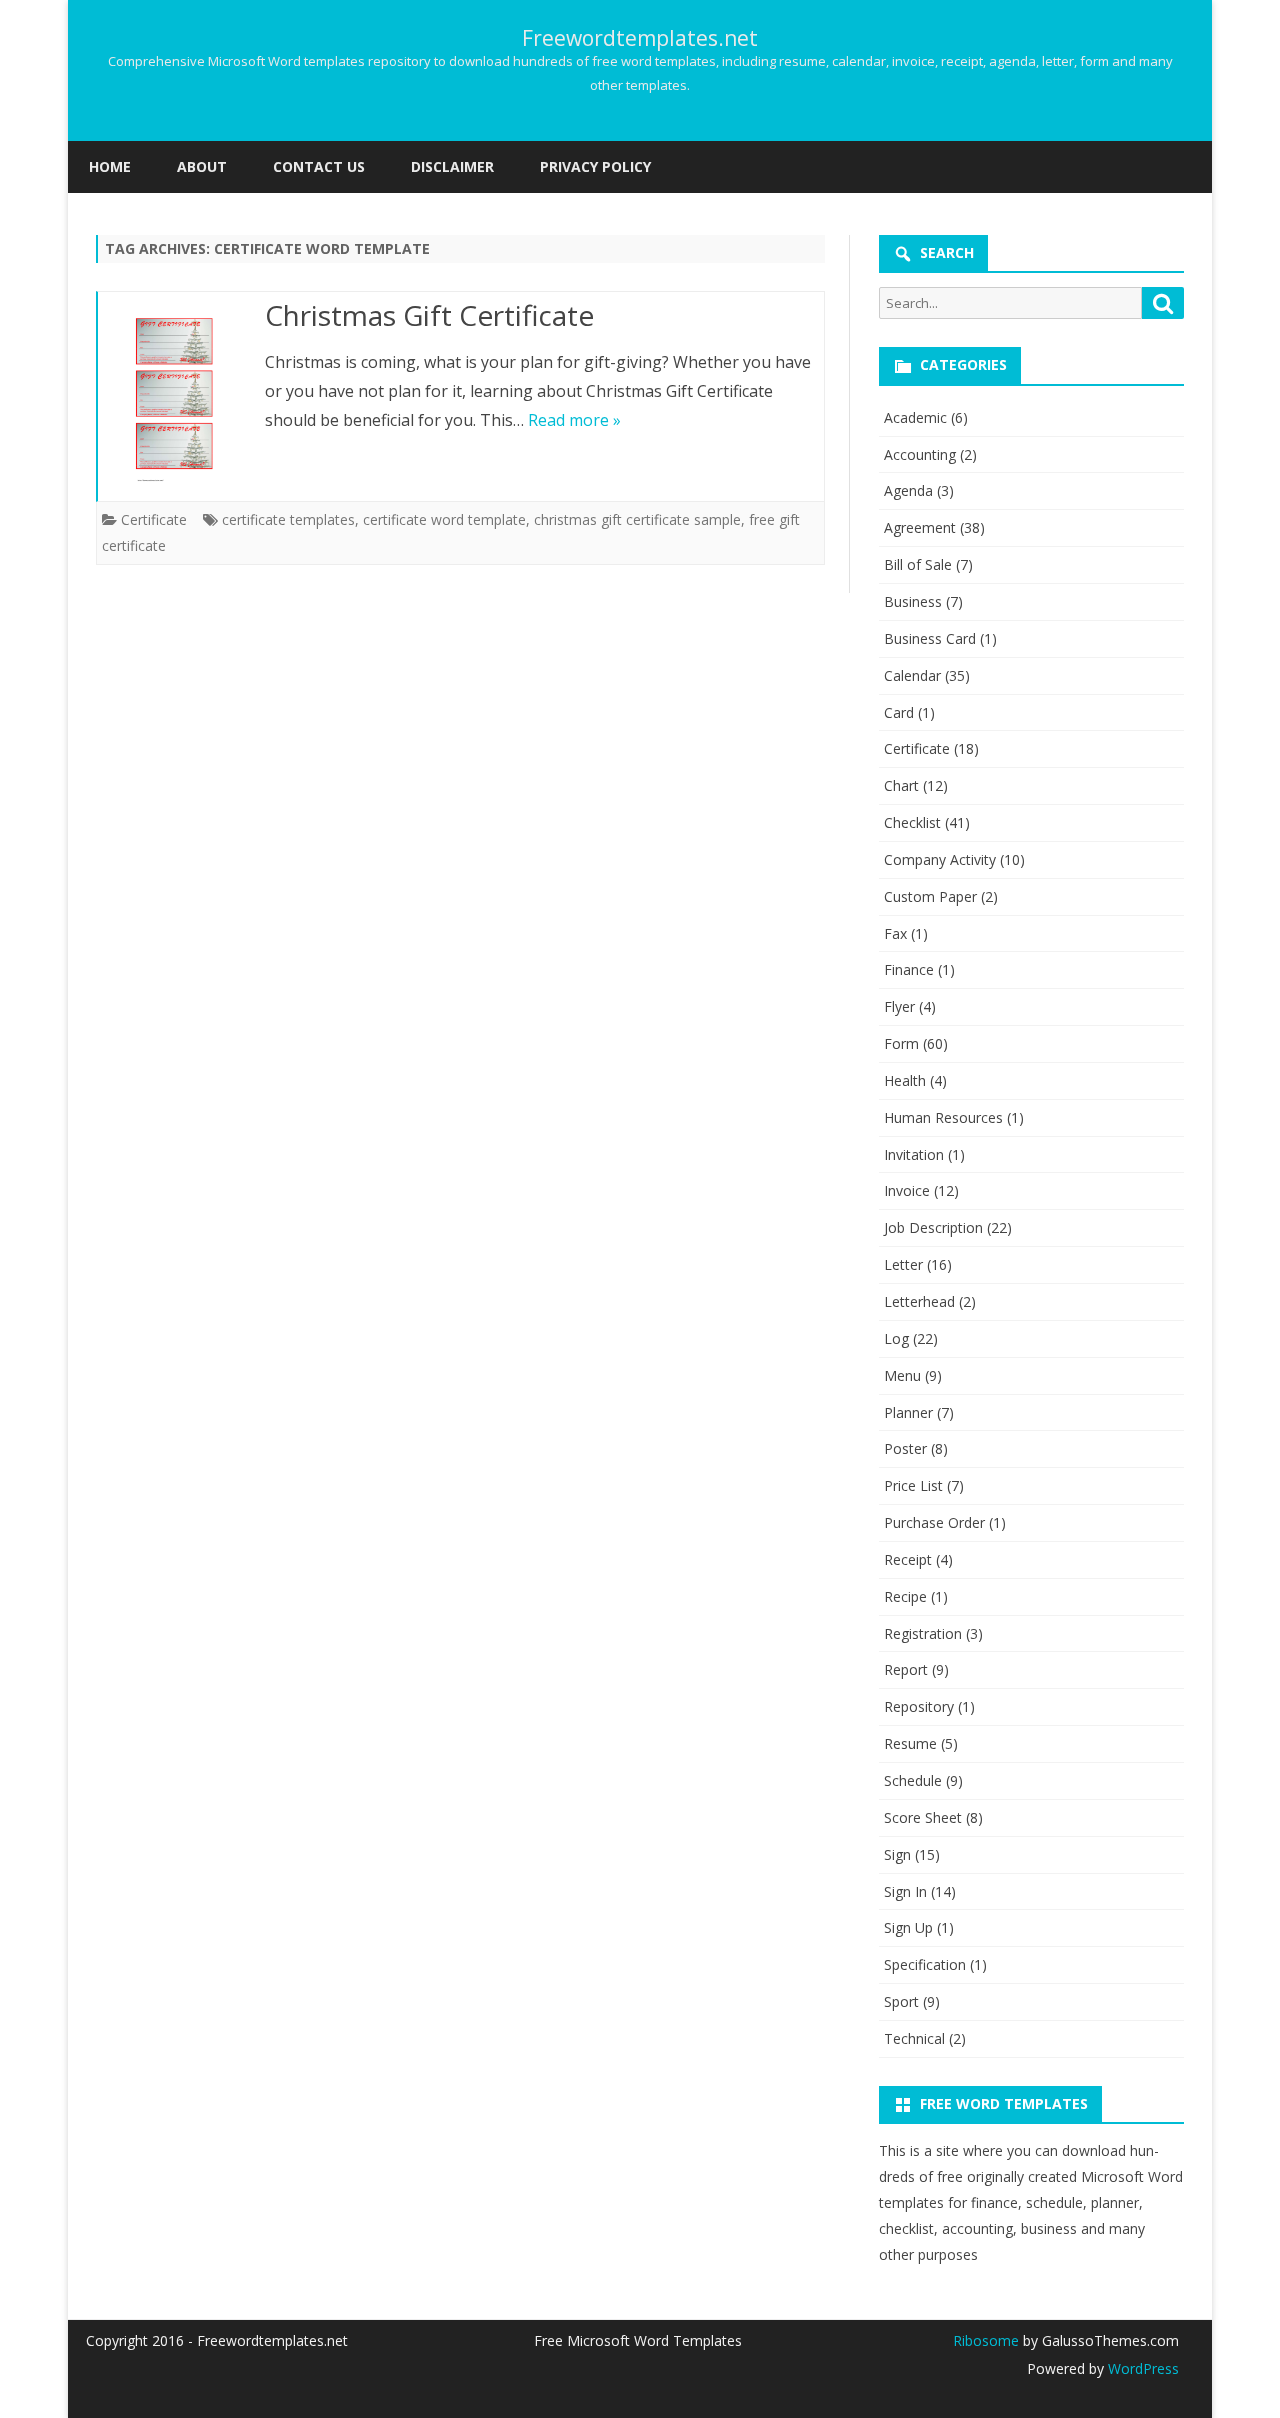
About (202, 166)
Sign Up (908, 1927)
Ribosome (986, 2340)
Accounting (920, 454)
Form (901, 1043)
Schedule (913, 1780)
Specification (925, 1964)
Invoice (907, 1190)
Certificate (154, 519)
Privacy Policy (595, 166)
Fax (895, 933)
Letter (903, 1264)
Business (913, 601)
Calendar (912, 675)
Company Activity (940, 859)
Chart (901, 785)
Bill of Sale (918, 564)
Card (899, 712)
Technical (914, 2038)
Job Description (933, 1227)
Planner (908, 1412)
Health (905, 1080)
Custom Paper (930, 896)
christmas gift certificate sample (637, 519)
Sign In (905, 1891)
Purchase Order (934, 1522)
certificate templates (288, 519)
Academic (915, 417)
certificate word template (444, 519)
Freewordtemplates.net (640, 38)
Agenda (908, 490)
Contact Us (319, 166)
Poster (905, 1448)
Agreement (920, 527)
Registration (923, 1633)
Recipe (905, 1596)
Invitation (914, 1154)
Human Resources (943, 1117)
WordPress (1141, 2368)
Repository (919, 1706)
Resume (910, 1743)
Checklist (912, 822)
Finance (909, 969)
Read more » (574, 420)
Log (896, 1338)
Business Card (930, 638)
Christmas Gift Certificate (429, 315)
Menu (902, 1375)
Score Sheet (923, 1817)
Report (906, 1669)
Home (110, 166)
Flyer (899, 1006)
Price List (913, 1485)
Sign (897, 1854)
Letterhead (919, 1301)
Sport (901, 2001)
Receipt (908, 1559)
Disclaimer (452, 166)
